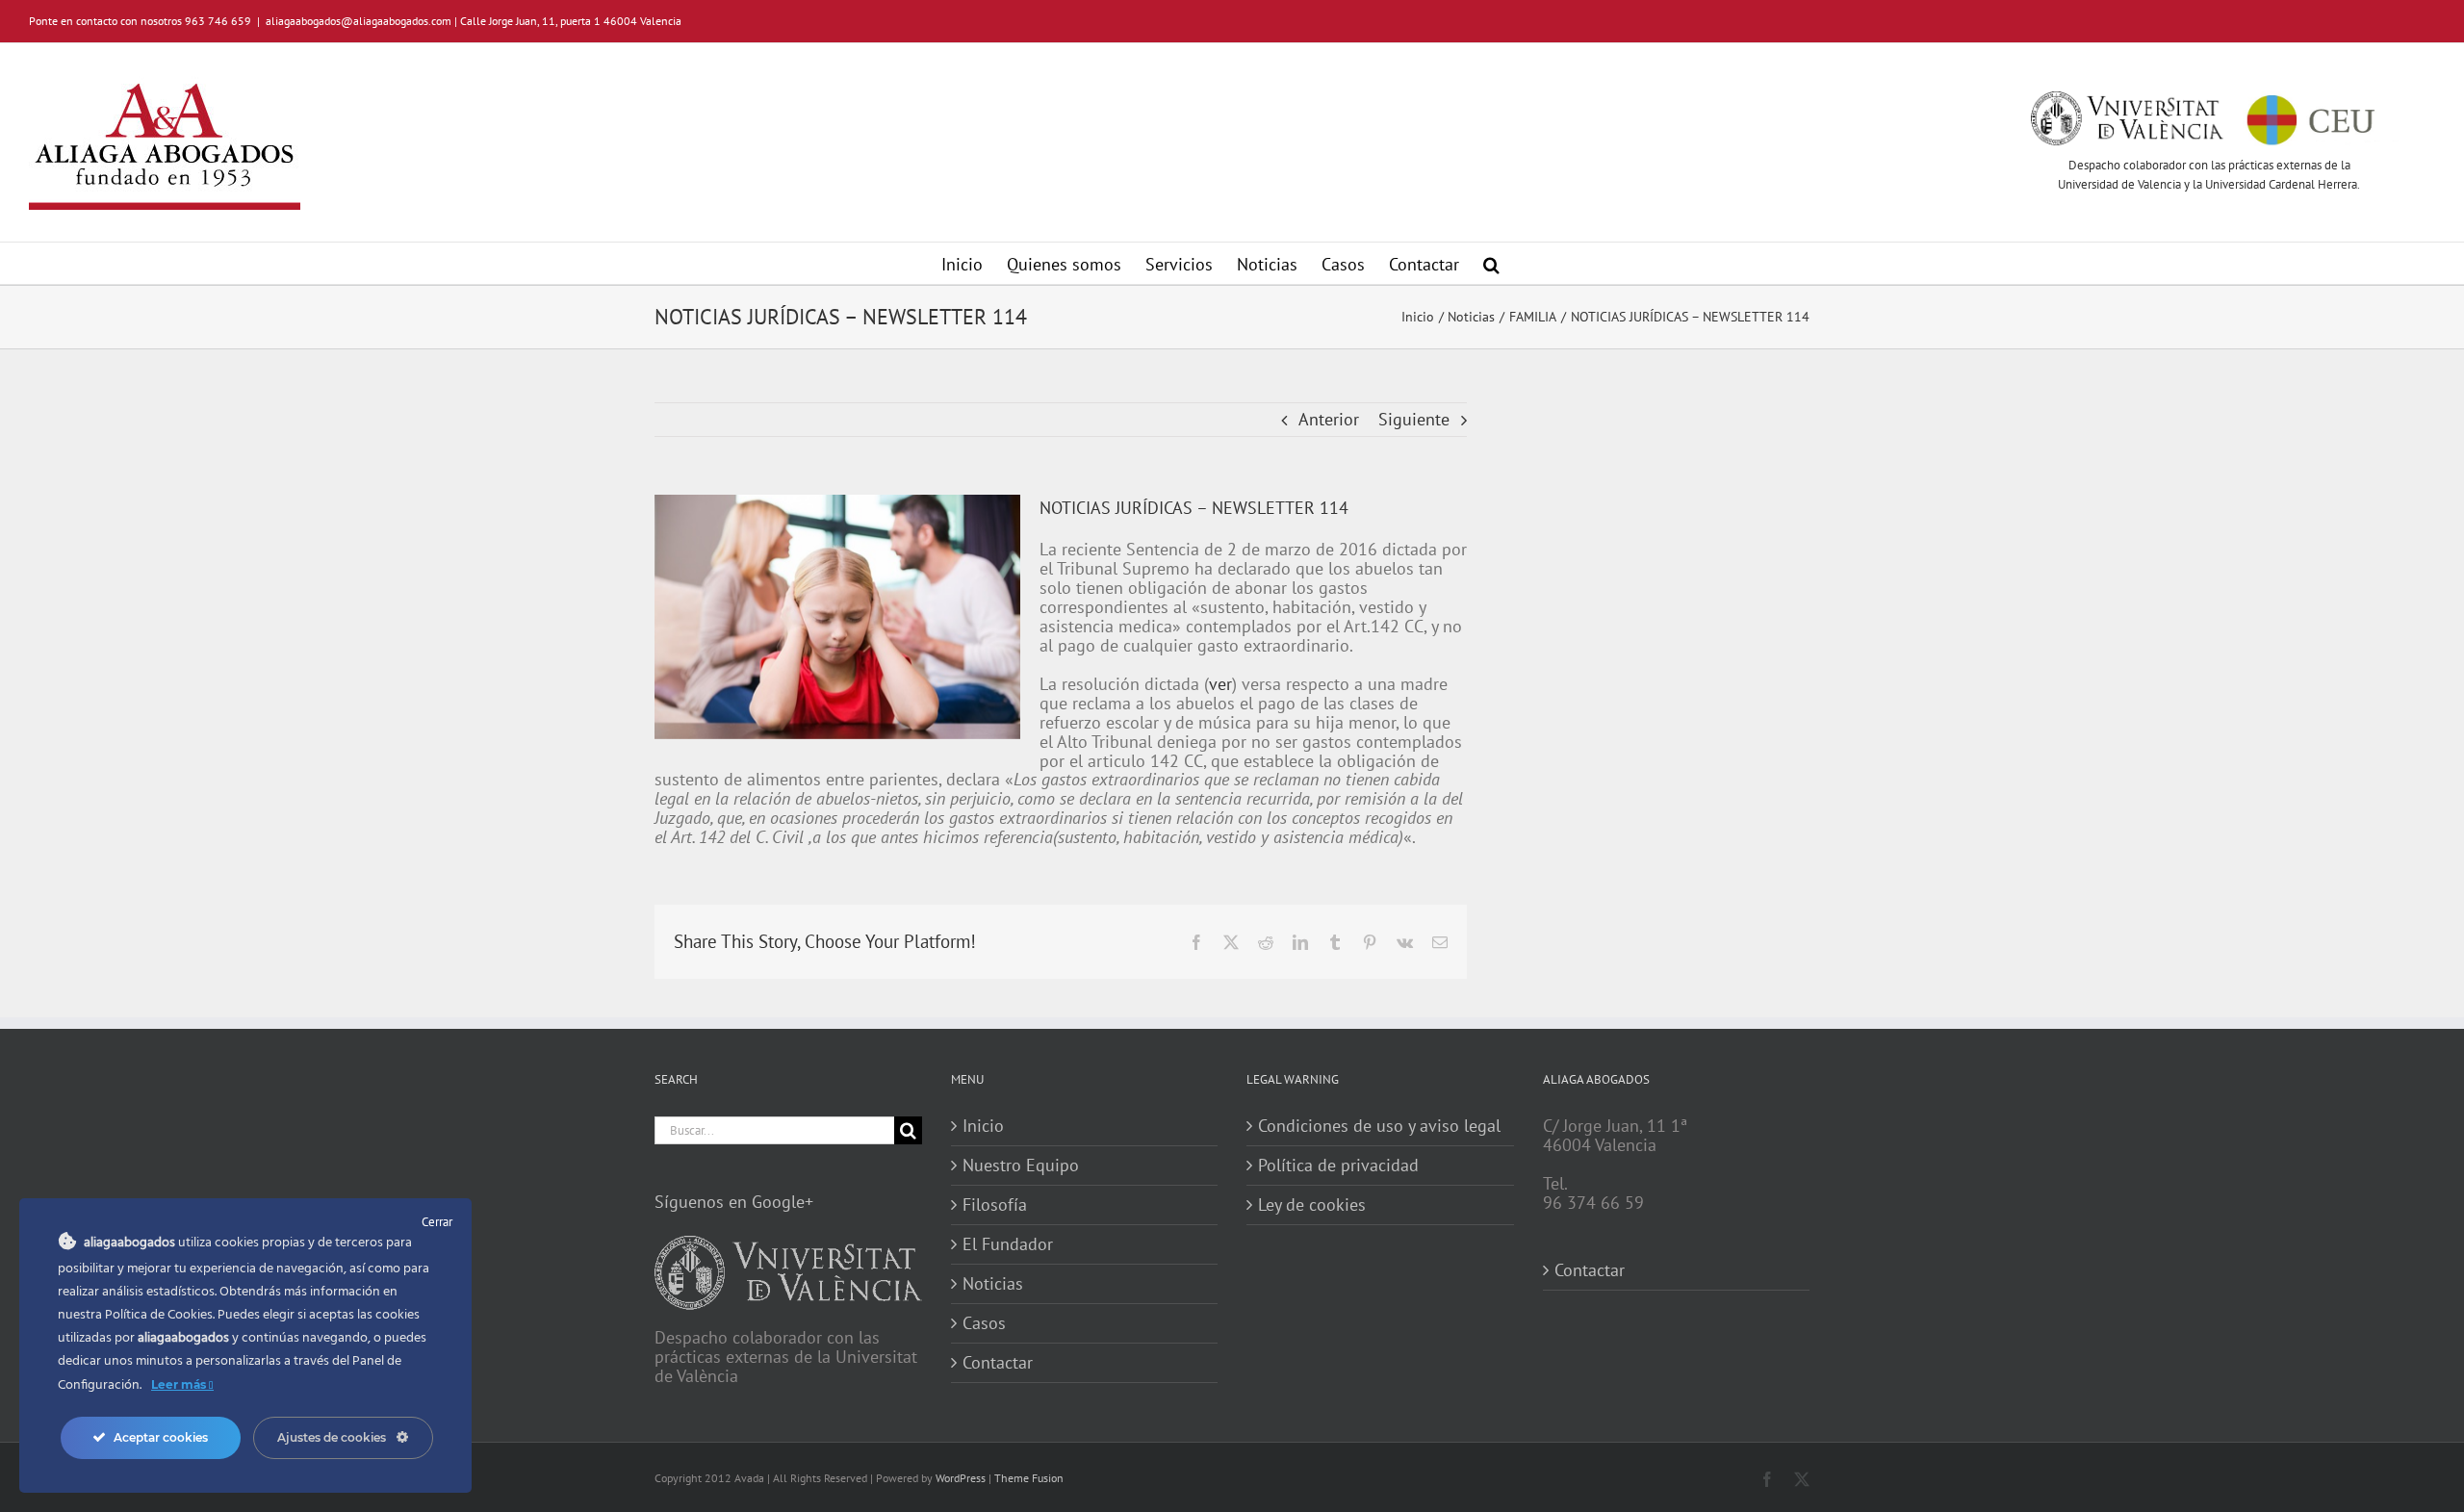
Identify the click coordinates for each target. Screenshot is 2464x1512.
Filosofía (995, 1205)
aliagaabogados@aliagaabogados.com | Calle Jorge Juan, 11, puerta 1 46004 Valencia (474, 21)
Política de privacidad (1338, 1166)
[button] (1491, 263)
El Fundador (1008, 1244)
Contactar (998, 1363)
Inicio (983, 1126)
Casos (984, 1323)
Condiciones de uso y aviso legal (1379, 1126)
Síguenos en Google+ (734, 1202)
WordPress (961, 1478)
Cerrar (437, 1222)
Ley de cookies (1312, 1205)
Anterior (1329, 419)
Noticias (993, 1284)
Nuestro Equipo (1021, 1166)
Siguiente (1414, 419)
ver (1220, 684)
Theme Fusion (1029, 1478)
